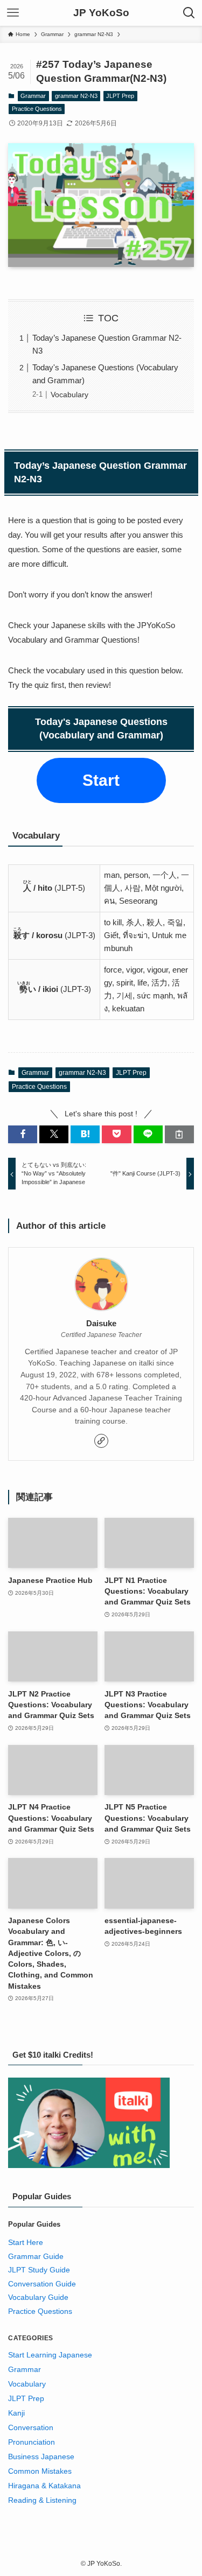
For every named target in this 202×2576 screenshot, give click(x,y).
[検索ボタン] (189, 13)
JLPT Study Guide (39, 2270)
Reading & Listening (42, 2500)
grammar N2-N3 (76, 96)
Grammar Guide (36, 2257)
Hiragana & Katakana (44, 2486)
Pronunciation (32, 2442)
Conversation (31, 2428)
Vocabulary (69, 395)
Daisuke (101, 1324)
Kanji (16, 2413)
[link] (101, 1441)
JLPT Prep (120, 96)
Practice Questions (37, 109)
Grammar (33, 96)
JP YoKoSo (101, 13)
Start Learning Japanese (50, 2355)
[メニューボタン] (13, 13)
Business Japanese (41, 2457)
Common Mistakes (40, 2471)
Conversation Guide (42, 2284)
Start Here (26, 2243)
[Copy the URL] (179, 1134)
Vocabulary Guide (38, 2297)
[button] (23, 1134)
